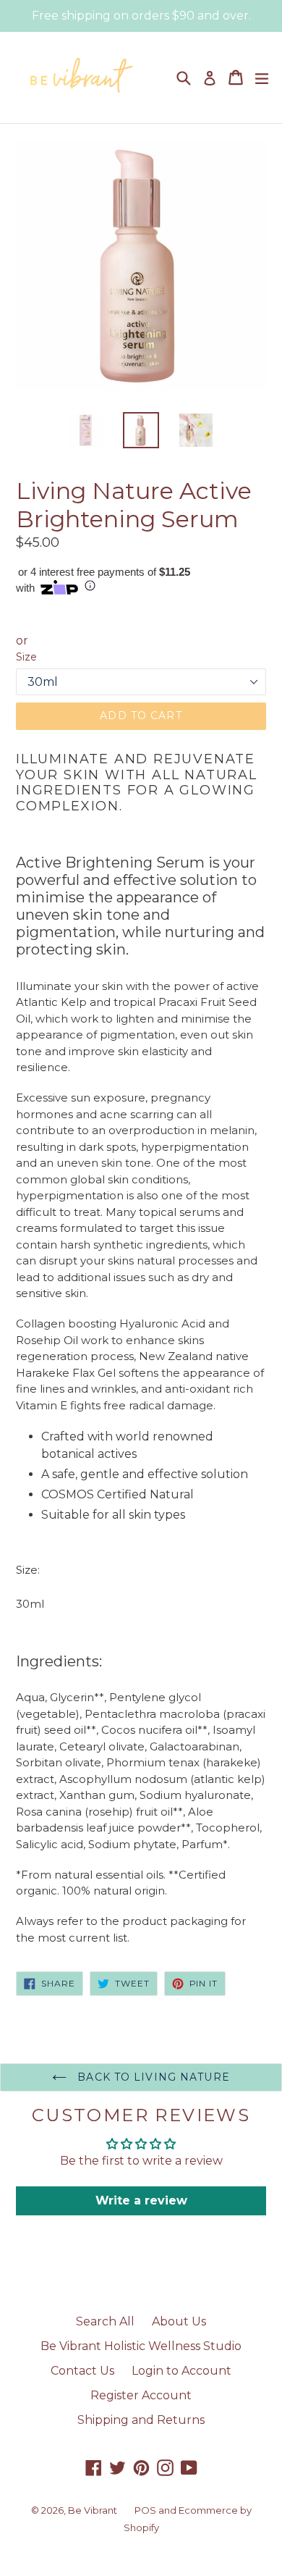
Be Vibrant (93, 2510)
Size (26, 657)
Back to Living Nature (152, 2077)
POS (145, 2510)
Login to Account (181, 2371)
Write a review (141, 2200)
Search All (105, 2321)
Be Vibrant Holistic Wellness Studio (141, 2346)
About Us (179, 2321)
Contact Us (82, 2371)
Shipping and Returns (141, 2420)
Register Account (141, 2395)
